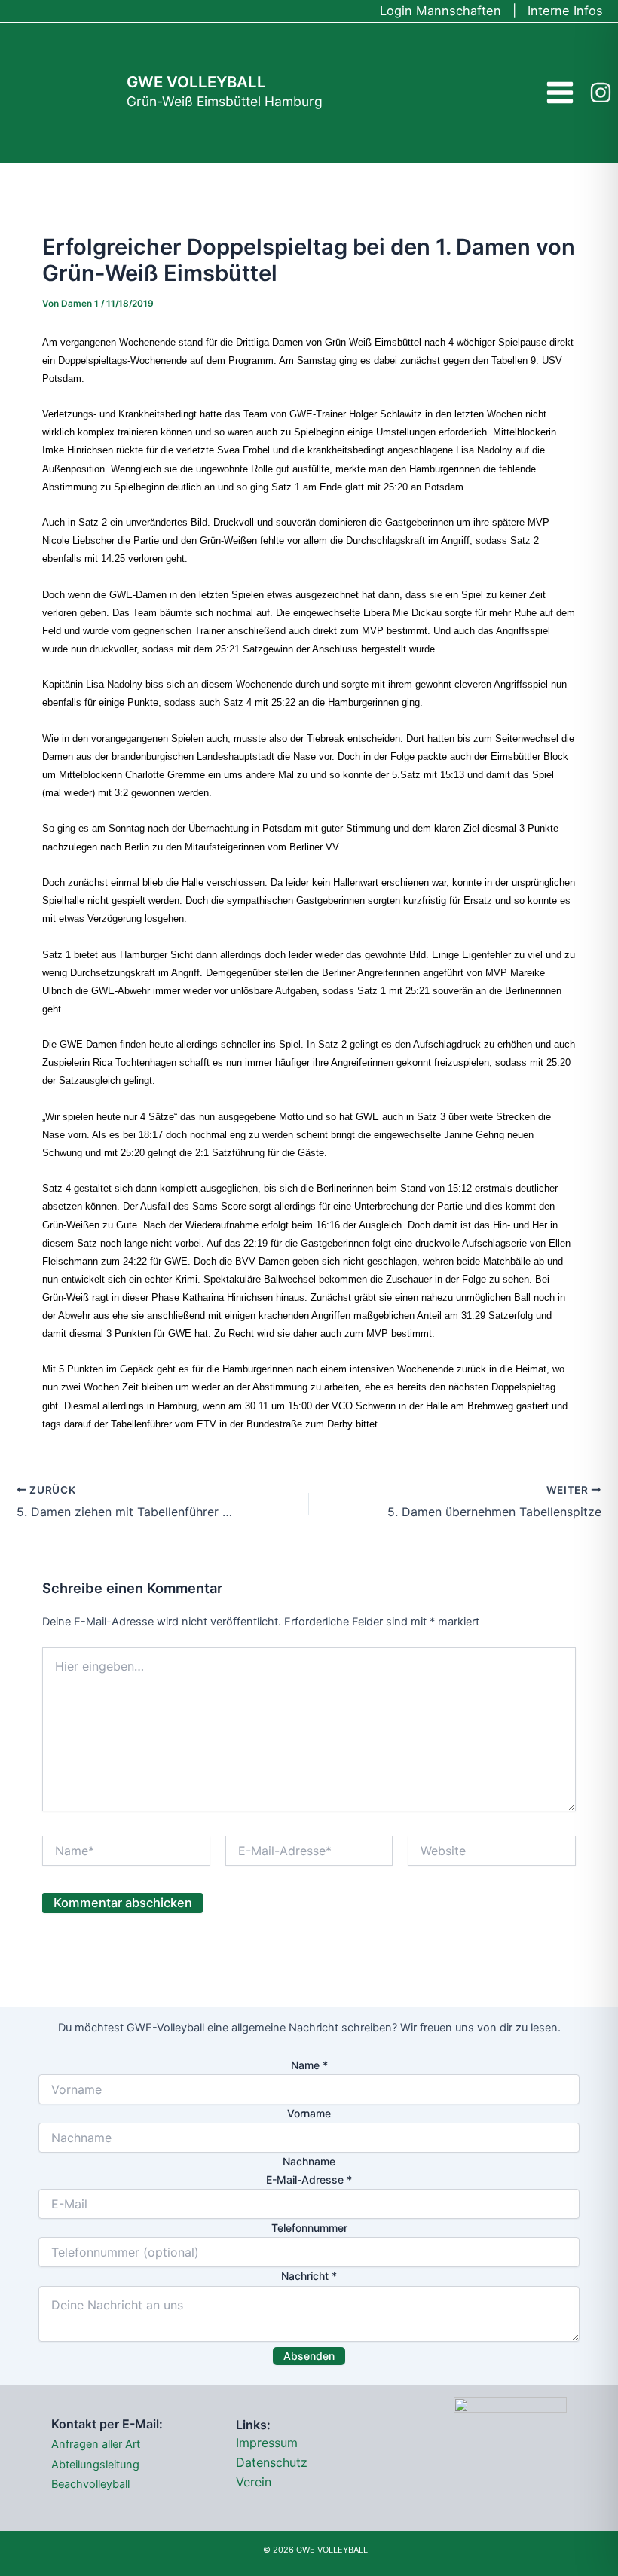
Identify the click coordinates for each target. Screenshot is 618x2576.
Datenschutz (272, 2462)
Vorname (309, 2113)
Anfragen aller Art (96, 2444)
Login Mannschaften (441, 11)
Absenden (309, 2356)
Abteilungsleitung (95, 2465)
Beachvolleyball (90, 2484)
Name (309, 2065)
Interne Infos (565, 11)
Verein (254, 2482)
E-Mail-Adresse (309, 2179)
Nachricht (309, 2276)
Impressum (267, 2443)
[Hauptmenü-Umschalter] (560, 92)
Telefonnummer (309, 2228)
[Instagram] (601, 93)
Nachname (309, 2161)
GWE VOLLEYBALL (196, 82)
